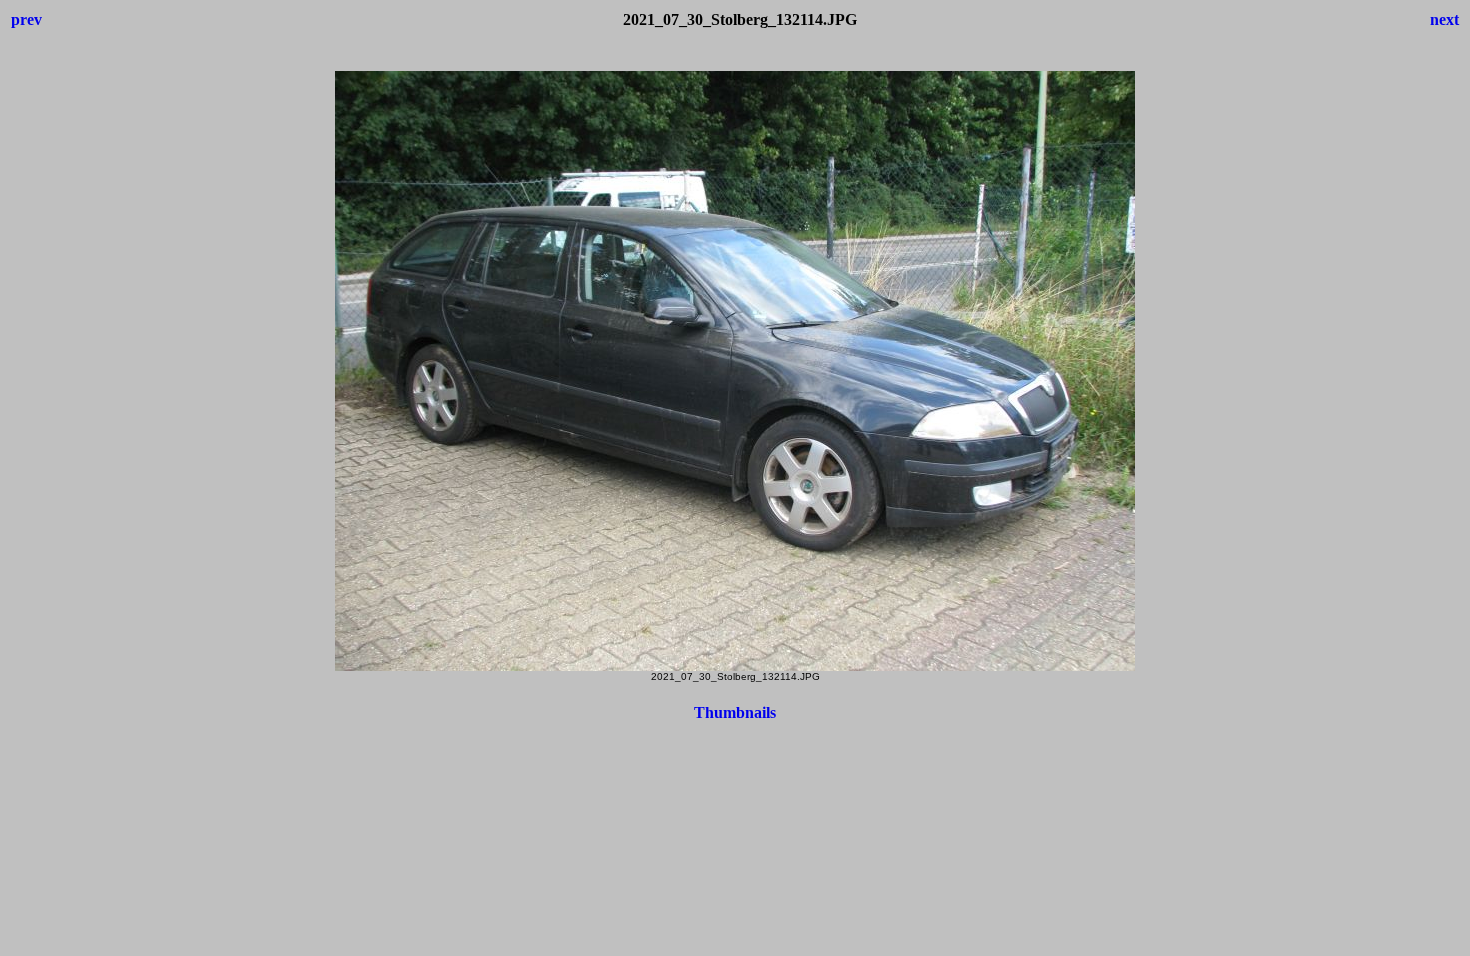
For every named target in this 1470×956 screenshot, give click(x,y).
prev (26, 19)
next (1444, 19)
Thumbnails (735, 712)
